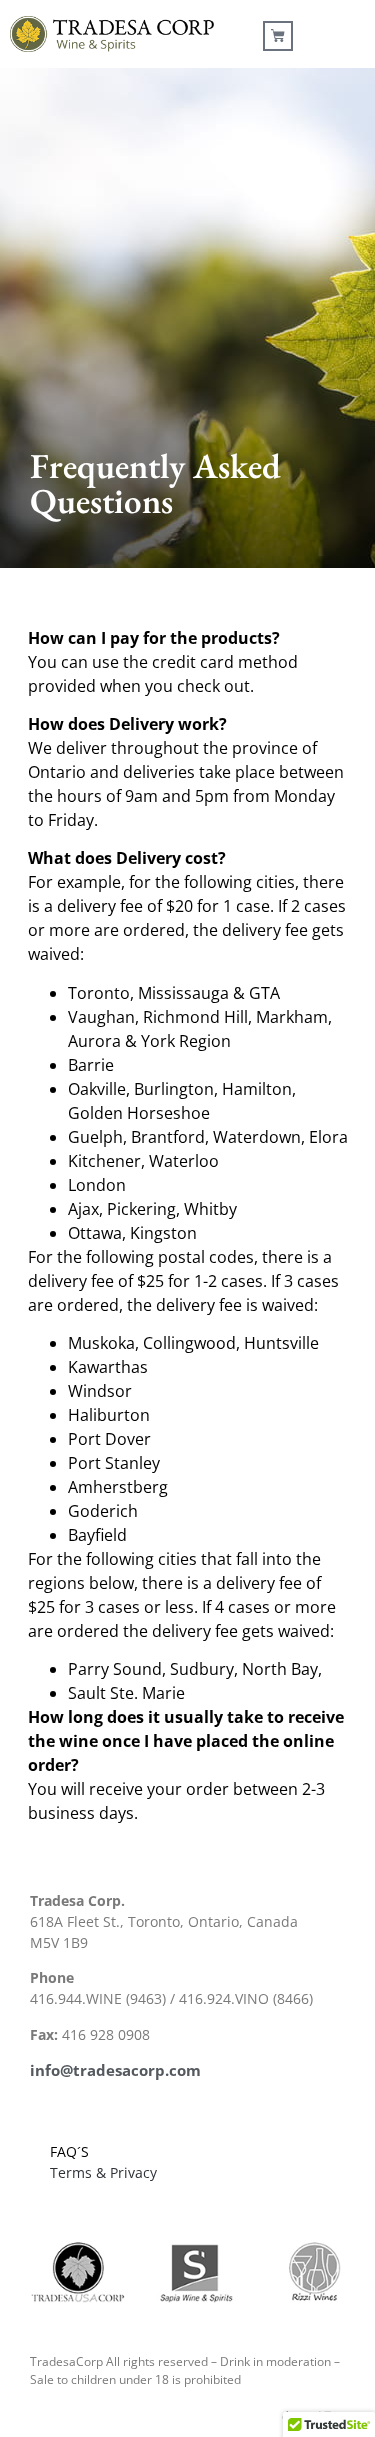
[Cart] (278, 36)
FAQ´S (69, 2151)
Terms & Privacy (103, 2172)
